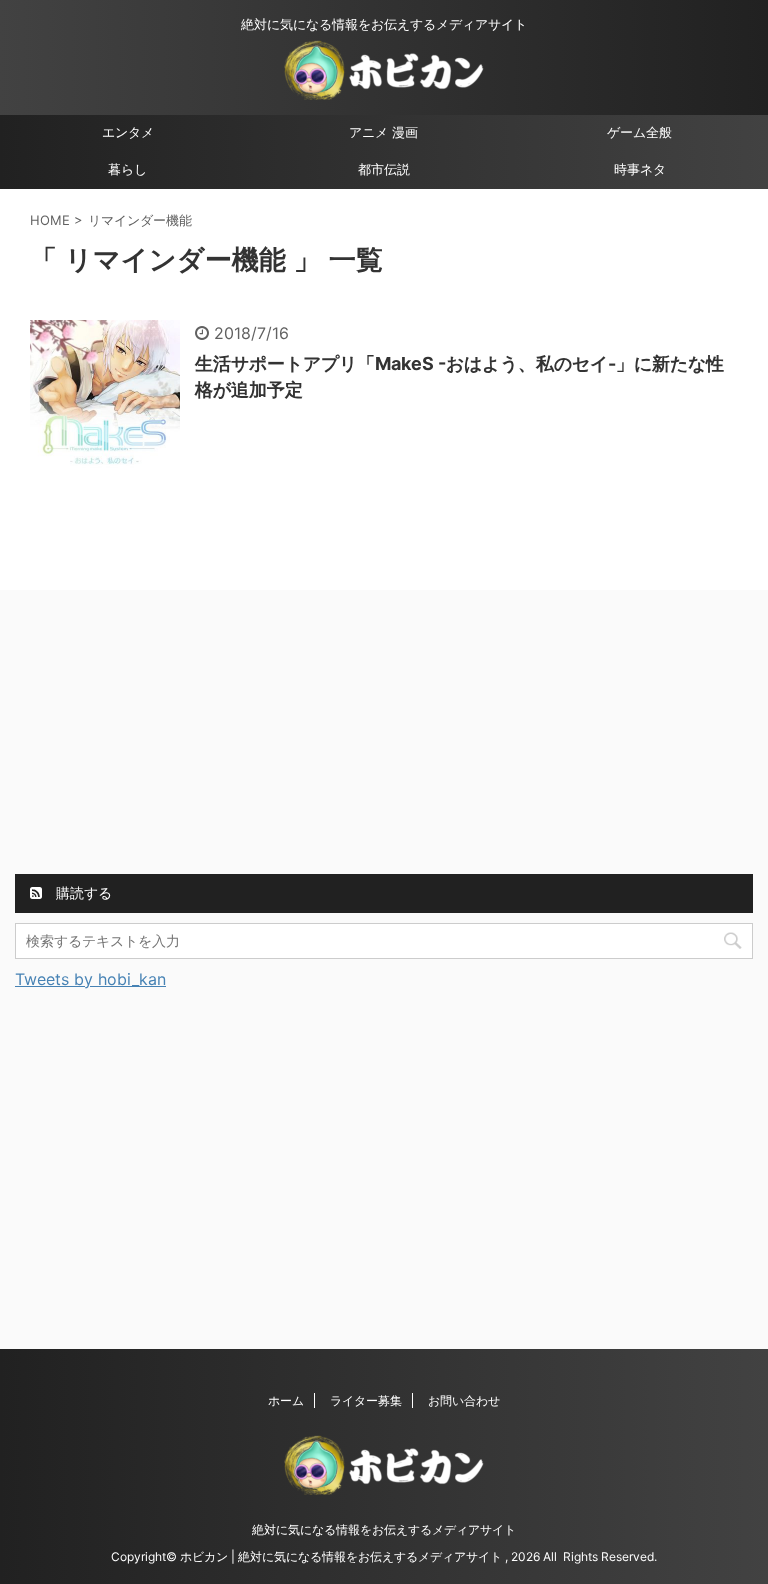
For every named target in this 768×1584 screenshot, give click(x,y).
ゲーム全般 (639, 132)
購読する (82, 892)
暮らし (127, 169)
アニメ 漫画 (383, 132)
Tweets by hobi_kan (90, 979)
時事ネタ (640, 169)
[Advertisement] (165, 735)
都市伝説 (384, 169)
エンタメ (128, 132)
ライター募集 (366, 1400)
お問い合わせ (464, 1400)
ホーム (286, 1400)
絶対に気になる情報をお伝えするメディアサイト (384, 1529)
